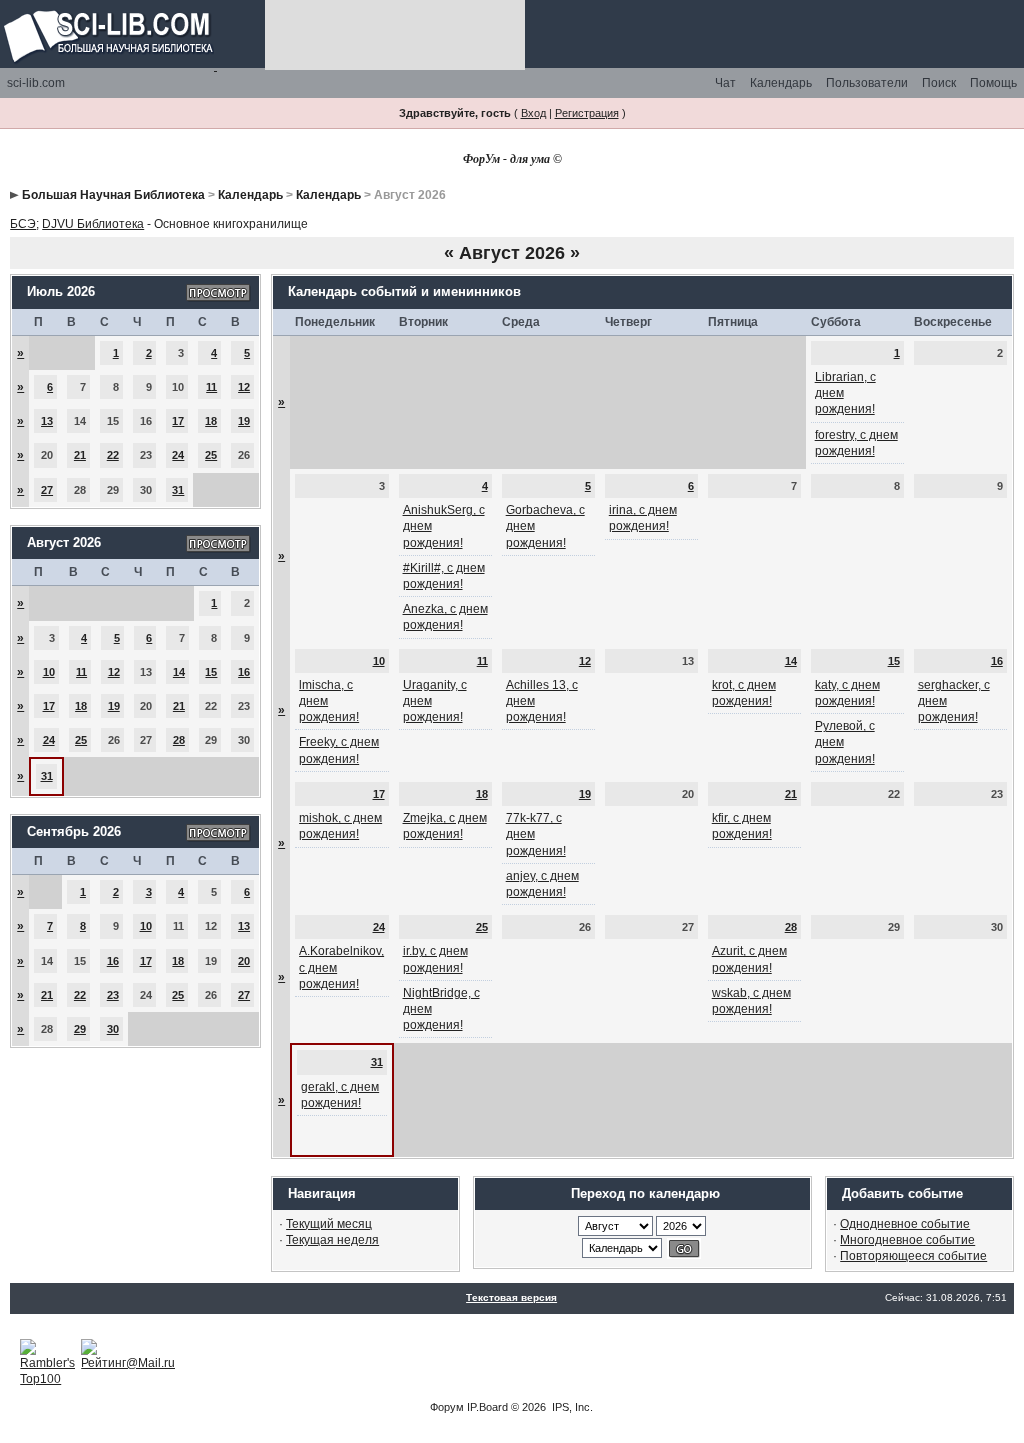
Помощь (993, 83)
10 (49, 672)
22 (113, 455)
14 (179, 672)
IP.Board (487, 1407)
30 (113, 1029)
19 (244, 421)
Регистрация (587, 113)
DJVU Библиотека (93, 224)
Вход (533, 113)
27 (47, 490)
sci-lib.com (36, 83)
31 (178, 490)
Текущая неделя (332, 1240)
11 (211, 387)
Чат (725, 83)
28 (179, 740)
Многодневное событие (907, 1240)
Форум (447, 1407)
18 (211, 421)
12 (244, 387)
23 (113, 995)
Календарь (781, 83)
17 (178, 421)
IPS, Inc (571, 1407)
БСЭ (23, 224)
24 (178, 455)
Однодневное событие (905, 1224)
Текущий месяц (329, 1224)
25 (211, 455)
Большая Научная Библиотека (113, 195)
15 (211, 672)
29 (80, 1029)
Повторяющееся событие (913, 1256)
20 (244, 961)
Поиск (939, 83)
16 (244, 672)
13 (47, 421)
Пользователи (867, 83)
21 (80, 455)
